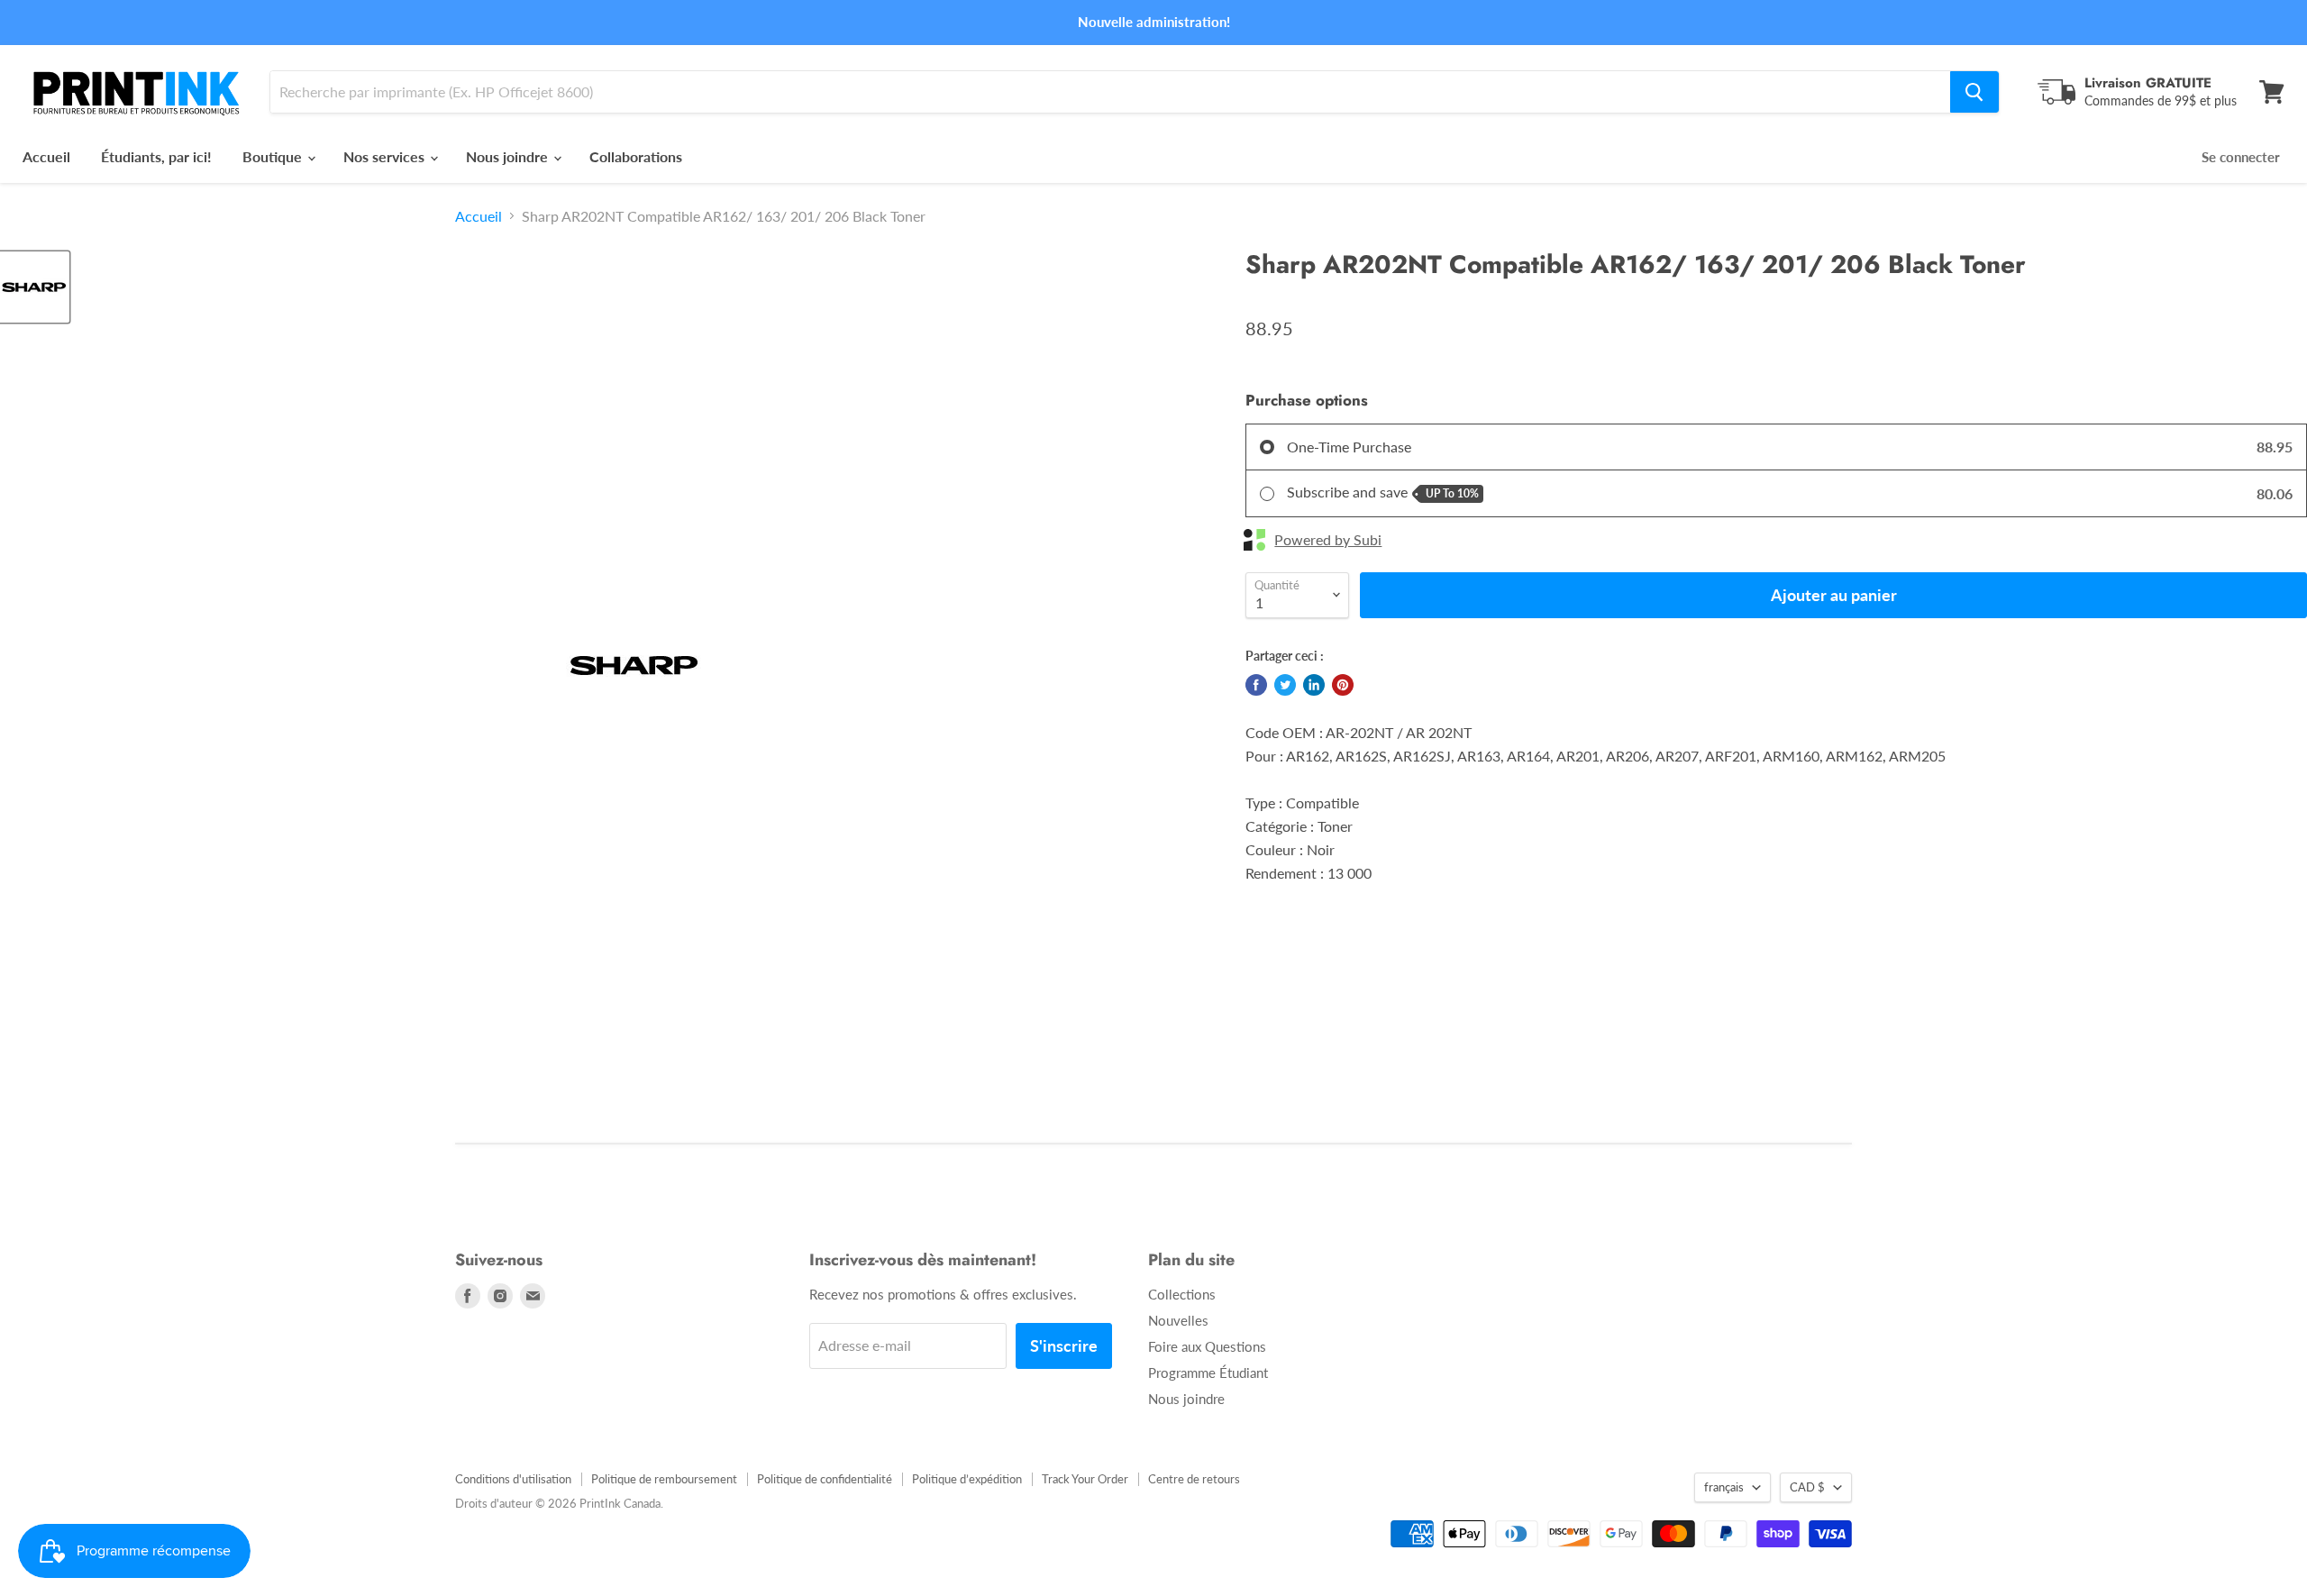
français (1724, 1487)
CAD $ (1807, 1487)
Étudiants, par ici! (156, 156)
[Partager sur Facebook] (1256, 685)
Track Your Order (1085, 1479)
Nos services (386, 156)
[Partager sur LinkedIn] (1314, 685)
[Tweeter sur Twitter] (1285, 685)
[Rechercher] (1974, 92)
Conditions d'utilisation (513, 1479)
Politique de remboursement (664, 1479)
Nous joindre (509, 156)
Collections (1182, 1294)
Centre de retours (1194, 1479)
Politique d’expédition (967, 1479)
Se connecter (2241, 157)
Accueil (46, 156)
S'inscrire (1064, 1345)
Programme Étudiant (1208, 1373)
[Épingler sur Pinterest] (1343, 685)
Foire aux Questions (1207, 1346)
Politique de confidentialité (825, 1479)
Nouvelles (1178, 1320)
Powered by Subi (1328, 540)
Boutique (274, 156)
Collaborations (636, 156)
